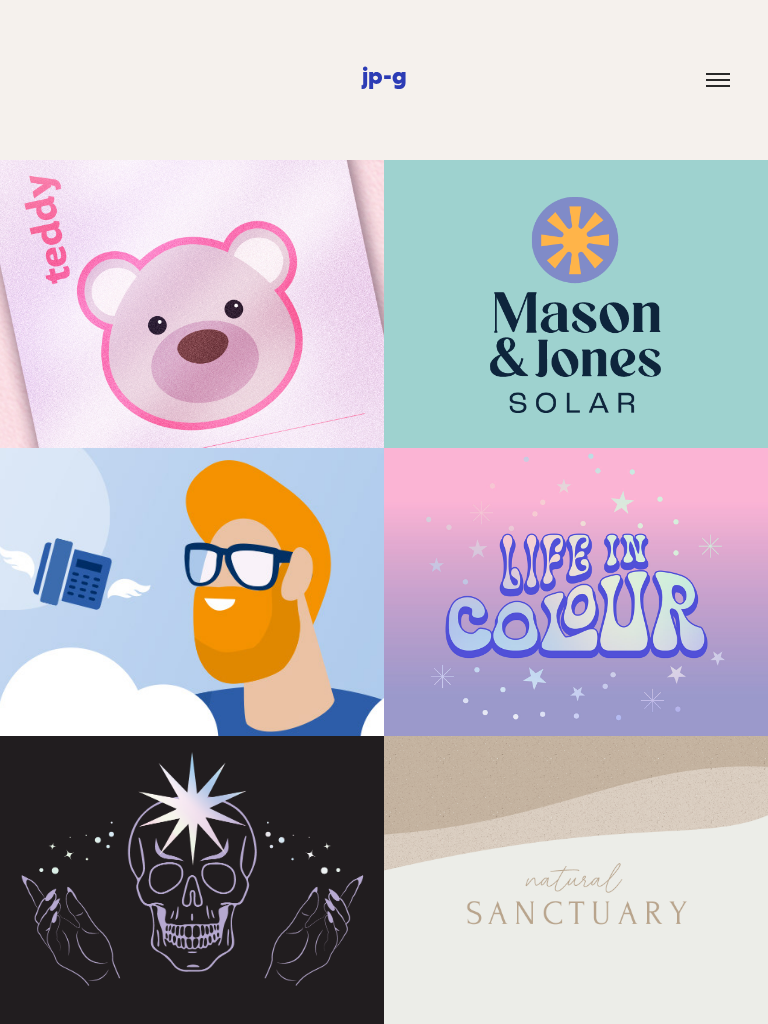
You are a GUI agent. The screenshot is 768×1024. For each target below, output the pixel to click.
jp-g (384, 75)
